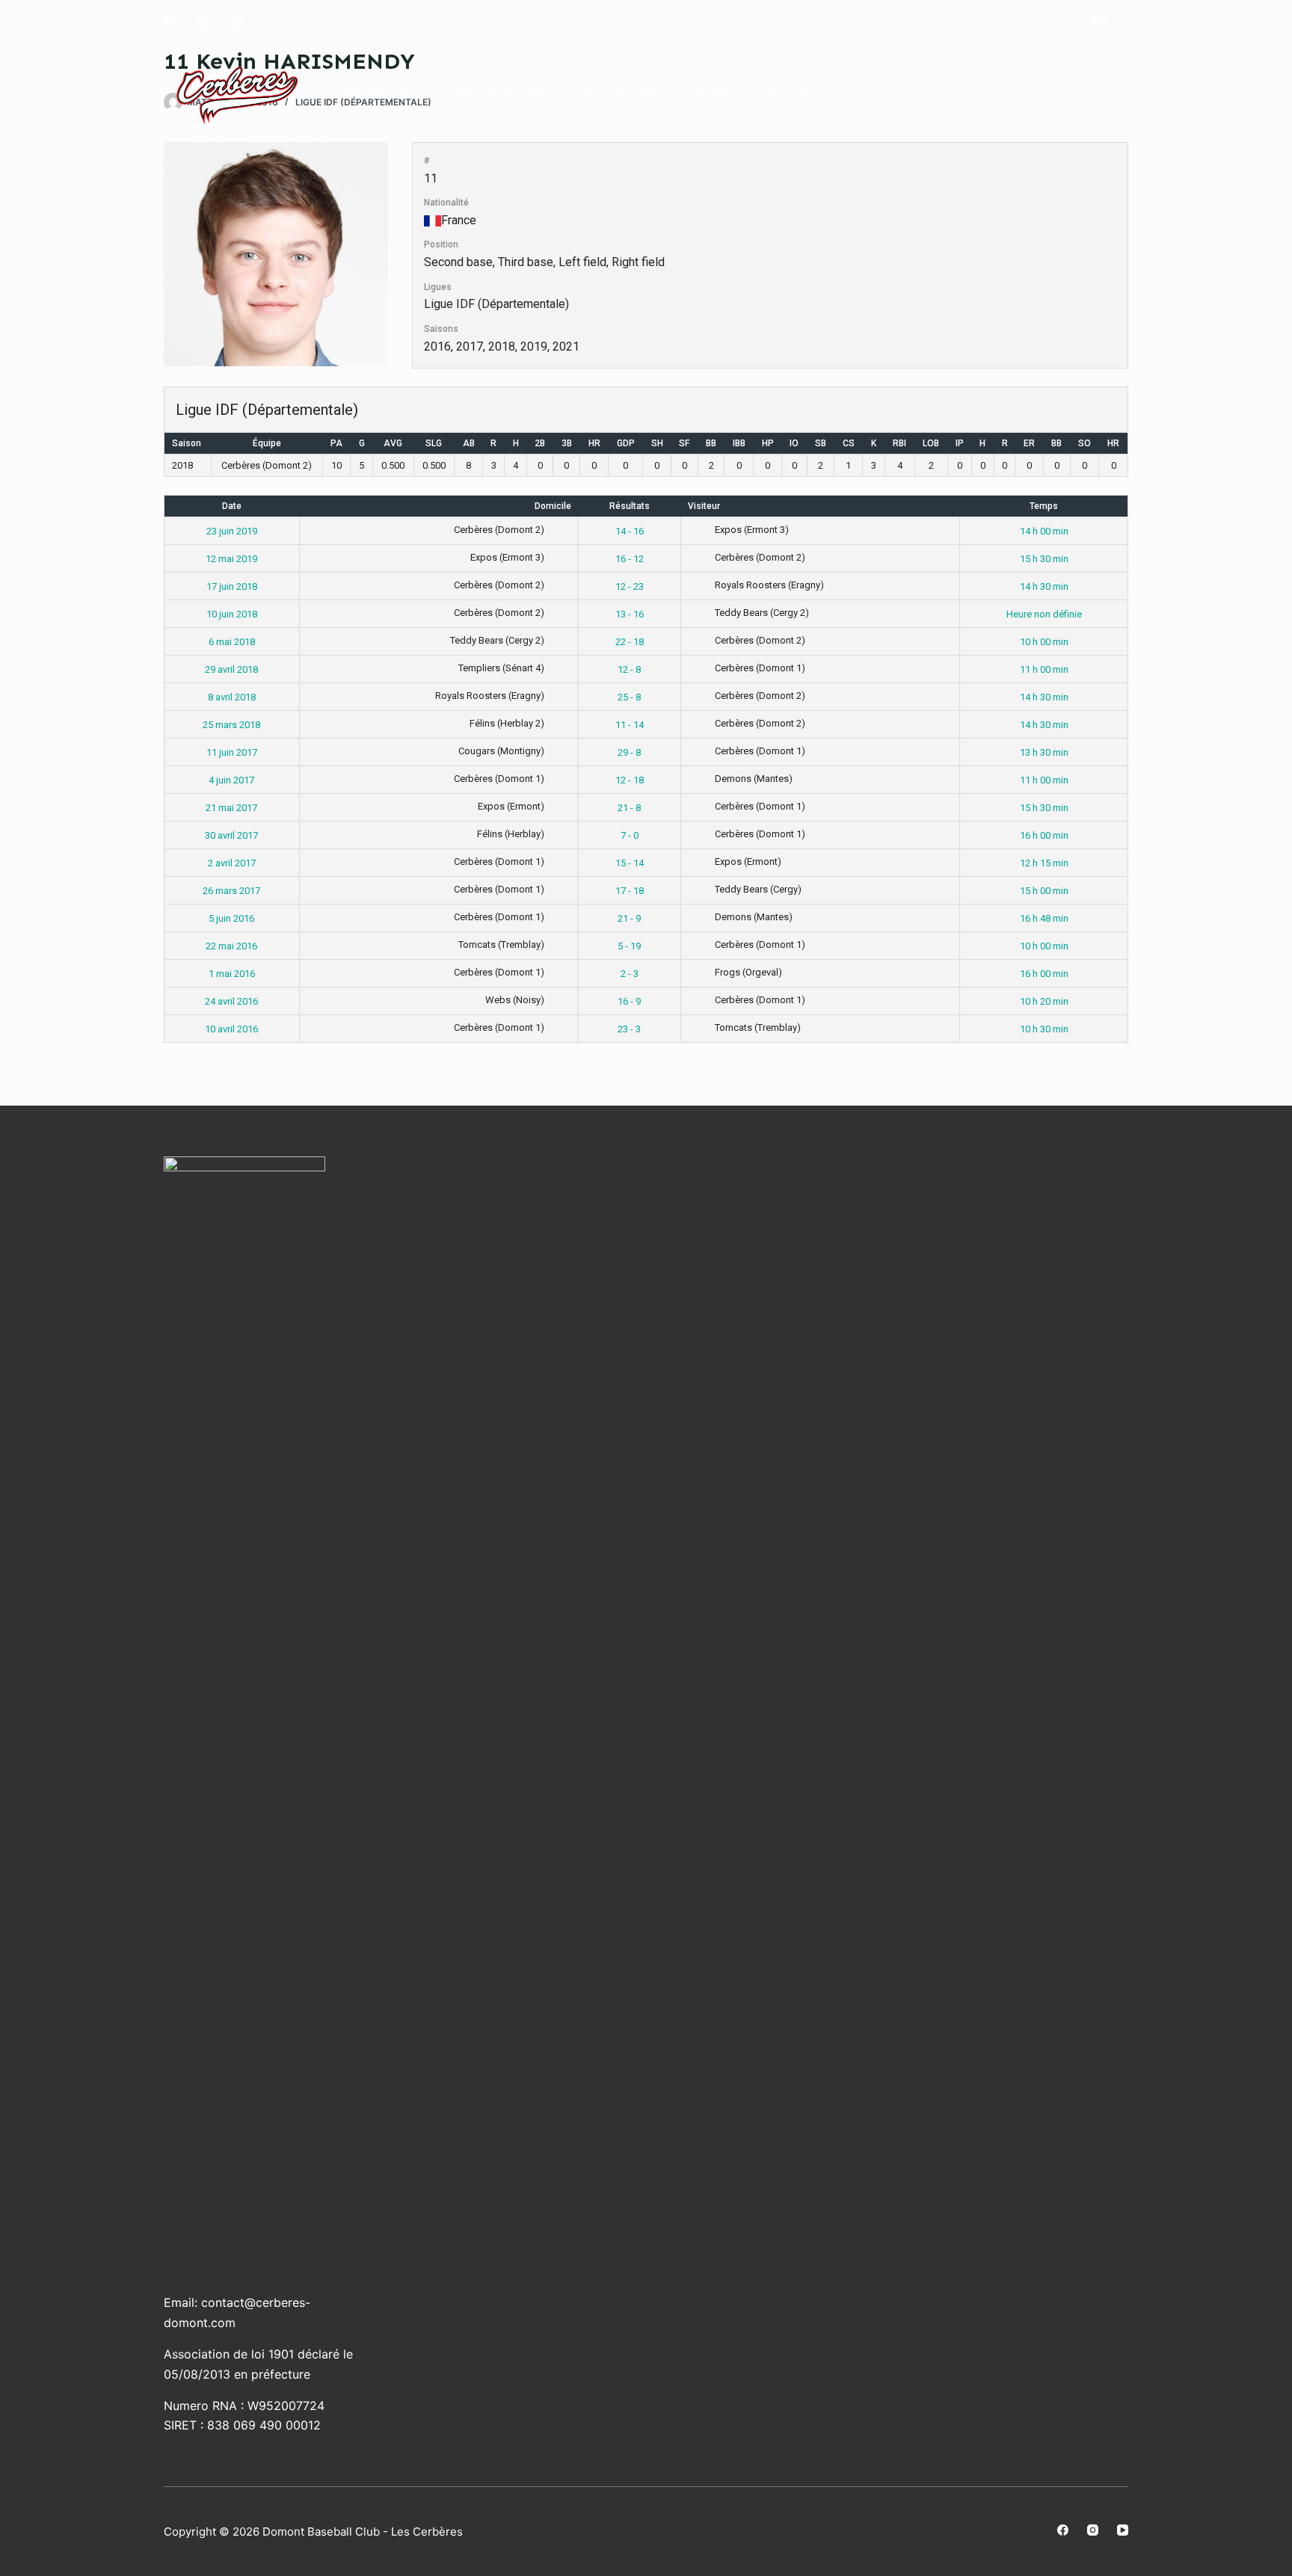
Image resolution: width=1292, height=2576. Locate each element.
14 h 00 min (1044, 531)
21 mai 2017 (231, 808)
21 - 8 (629, 808)
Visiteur (704, 506)
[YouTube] (237, 23)
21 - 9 (629, 918)
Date (232, 506)
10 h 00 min (1044, 642)
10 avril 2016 (231, 1029)
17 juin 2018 (232, 586)
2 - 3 (630, 974)
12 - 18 (630, 780)
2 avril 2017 (232, 863)
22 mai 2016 (231, 946)
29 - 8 (629, 752)
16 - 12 (630, 559)
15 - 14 (630, 863)
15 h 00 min (1044, 891)
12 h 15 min (1044, 863)
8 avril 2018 (232, 697)
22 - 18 (630, 642)
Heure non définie (1044, 614)
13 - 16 (630, 614)
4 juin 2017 (231, 780)
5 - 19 (629, 946)
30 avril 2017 (231, 835)
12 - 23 (630, 586)
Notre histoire (619, 89)
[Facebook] (169, 23)
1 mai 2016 (232, 974)
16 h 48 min (1044, 918)
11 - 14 (630, 725)
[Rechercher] (1056, 22)
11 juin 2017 (232, 752)
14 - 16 (630, 531)
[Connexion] (1099, 22)
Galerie (712, 89)
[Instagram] (203, 23)
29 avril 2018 (231, 669)
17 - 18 (630, 891)
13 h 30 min (1044, 752)
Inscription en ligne (496, 89)
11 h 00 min (1044, 669)
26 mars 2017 (231, 891)
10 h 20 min (1044, 1001)
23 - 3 (629, 1029)
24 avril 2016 (231, 1001)
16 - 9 (629, 1001)
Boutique (790, 89)
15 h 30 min (1044, 559)
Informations (375, 89)
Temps (1044, 506)
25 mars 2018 (231, 725)
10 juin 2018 (232, 614)
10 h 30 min (1044, 1029)
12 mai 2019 (231, 559)
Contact (873, 89)
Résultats (630, 506)
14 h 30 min (1044, 586)
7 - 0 (630, 835)
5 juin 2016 (231, 918)
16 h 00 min (1044, 835)
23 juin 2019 (232, 531)
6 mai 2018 (232, 642)
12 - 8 (629, 669)
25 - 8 (629, 697)
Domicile (553, 506)
